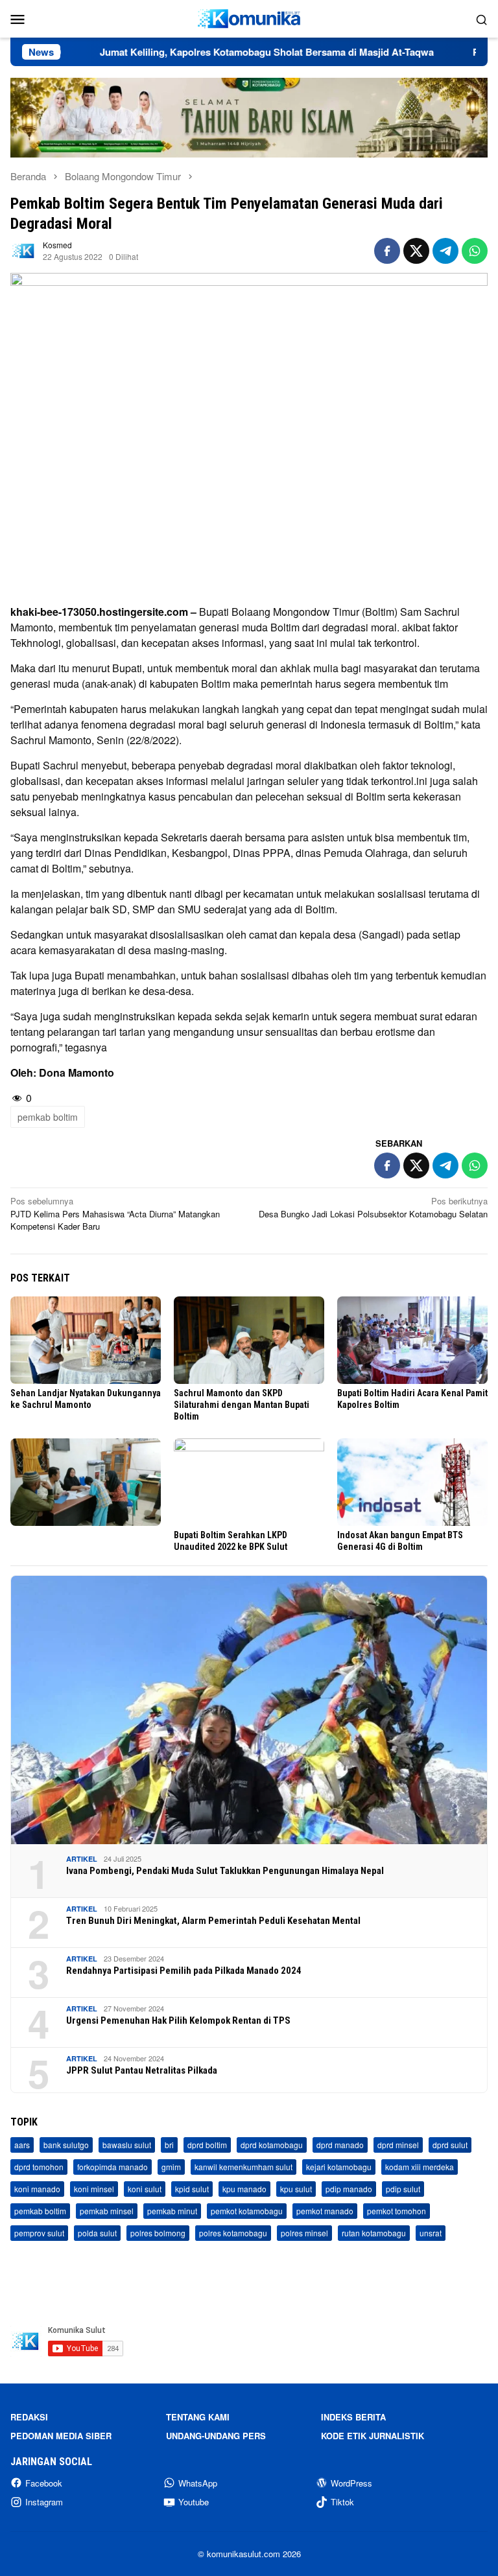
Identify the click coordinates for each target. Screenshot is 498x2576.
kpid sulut (192, 2189)
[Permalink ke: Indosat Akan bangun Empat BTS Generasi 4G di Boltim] (412, 1482)
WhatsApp (198, 2483)
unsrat (431, 2233)
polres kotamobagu (233, 2233)
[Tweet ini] (416, 251)
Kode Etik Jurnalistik (373, 2436)
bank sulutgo (66, 2145)
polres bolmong (158, 2233)
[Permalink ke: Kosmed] (23, 249)
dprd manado (340, 2145)
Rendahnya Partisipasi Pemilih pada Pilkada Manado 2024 (184, 1971)
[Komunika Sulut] (249, 17)
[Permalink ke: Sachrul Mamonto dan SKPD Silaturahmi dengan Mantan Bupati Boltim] (249, 1340)
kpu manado (244, 2189)
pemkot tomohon (397, 2211)
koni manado (37, 2189)
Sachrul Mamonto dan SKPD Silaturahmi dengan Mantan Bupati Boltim (242, 1405)
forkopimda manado (113, 2167)
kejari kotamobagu (339, 2167)
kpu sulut (296, 2189)
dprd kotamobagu (272, 2145)
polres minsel (304, 2233)
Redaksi (29, 2417)
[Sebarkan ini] (387, 251)
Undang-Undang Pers (216, 2436)
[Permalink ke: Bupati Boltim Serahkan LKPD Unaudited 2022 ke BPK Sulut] (249, 1482)
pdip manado (349, 2189)
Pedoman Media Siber (61, 2436)
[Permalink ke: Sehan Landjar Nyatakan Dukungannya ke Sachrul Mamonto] (86, 1340)
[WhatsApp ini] (475, 251)
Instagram (44, 2502)
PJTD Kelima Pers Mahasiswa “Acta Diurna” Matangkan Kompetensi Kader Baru (115, 1213)
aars (22, 2145)
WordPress (351, 2483)
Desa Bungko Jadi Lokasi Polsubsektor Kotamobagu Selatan (373, 1207)
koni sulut (145, 2189)
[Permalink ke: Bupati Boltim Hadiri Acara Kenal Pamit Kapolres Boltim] (412, 1340)
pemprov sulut (39, 2233)
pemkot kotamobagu (247, 2211)
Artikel (82, 1859)
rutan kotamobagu (374, 2233)
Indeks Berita (353, 2417)
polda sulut (97, 2233)
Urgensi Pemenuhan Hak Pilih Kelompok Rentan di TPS (178, 2020)
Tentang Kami (198, 2417)
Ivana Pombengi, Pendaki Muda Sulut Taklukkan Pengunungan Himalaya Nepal (225, 1871)
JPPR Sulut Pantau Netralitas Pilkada (142, 2070)
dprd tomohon (39, 2167)
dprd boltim (207, 2145)
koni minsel (94, 2189)
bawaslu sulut (127, 2145)
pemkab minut (172, 2211)
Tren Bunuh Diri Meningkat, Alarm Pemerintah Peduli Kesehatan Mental (213, 1921)
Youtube (194, 2502)
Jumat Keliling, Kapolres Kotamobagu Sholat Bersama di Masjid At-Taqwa (210, 52)
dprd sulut (450, 2145)
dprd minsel (398, 2145)
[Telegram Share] (445, 251)
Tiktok (342, 2502)
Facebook (44, 2483)
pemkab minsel (107, 2211)
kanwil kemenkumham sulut (243, 2167)
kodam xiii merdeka (420, 2167)
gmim (171, 2167)
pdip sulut (403, 2189)
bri (169, 2145)
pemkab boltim (48, 1117)
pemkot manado (325, 2211)
